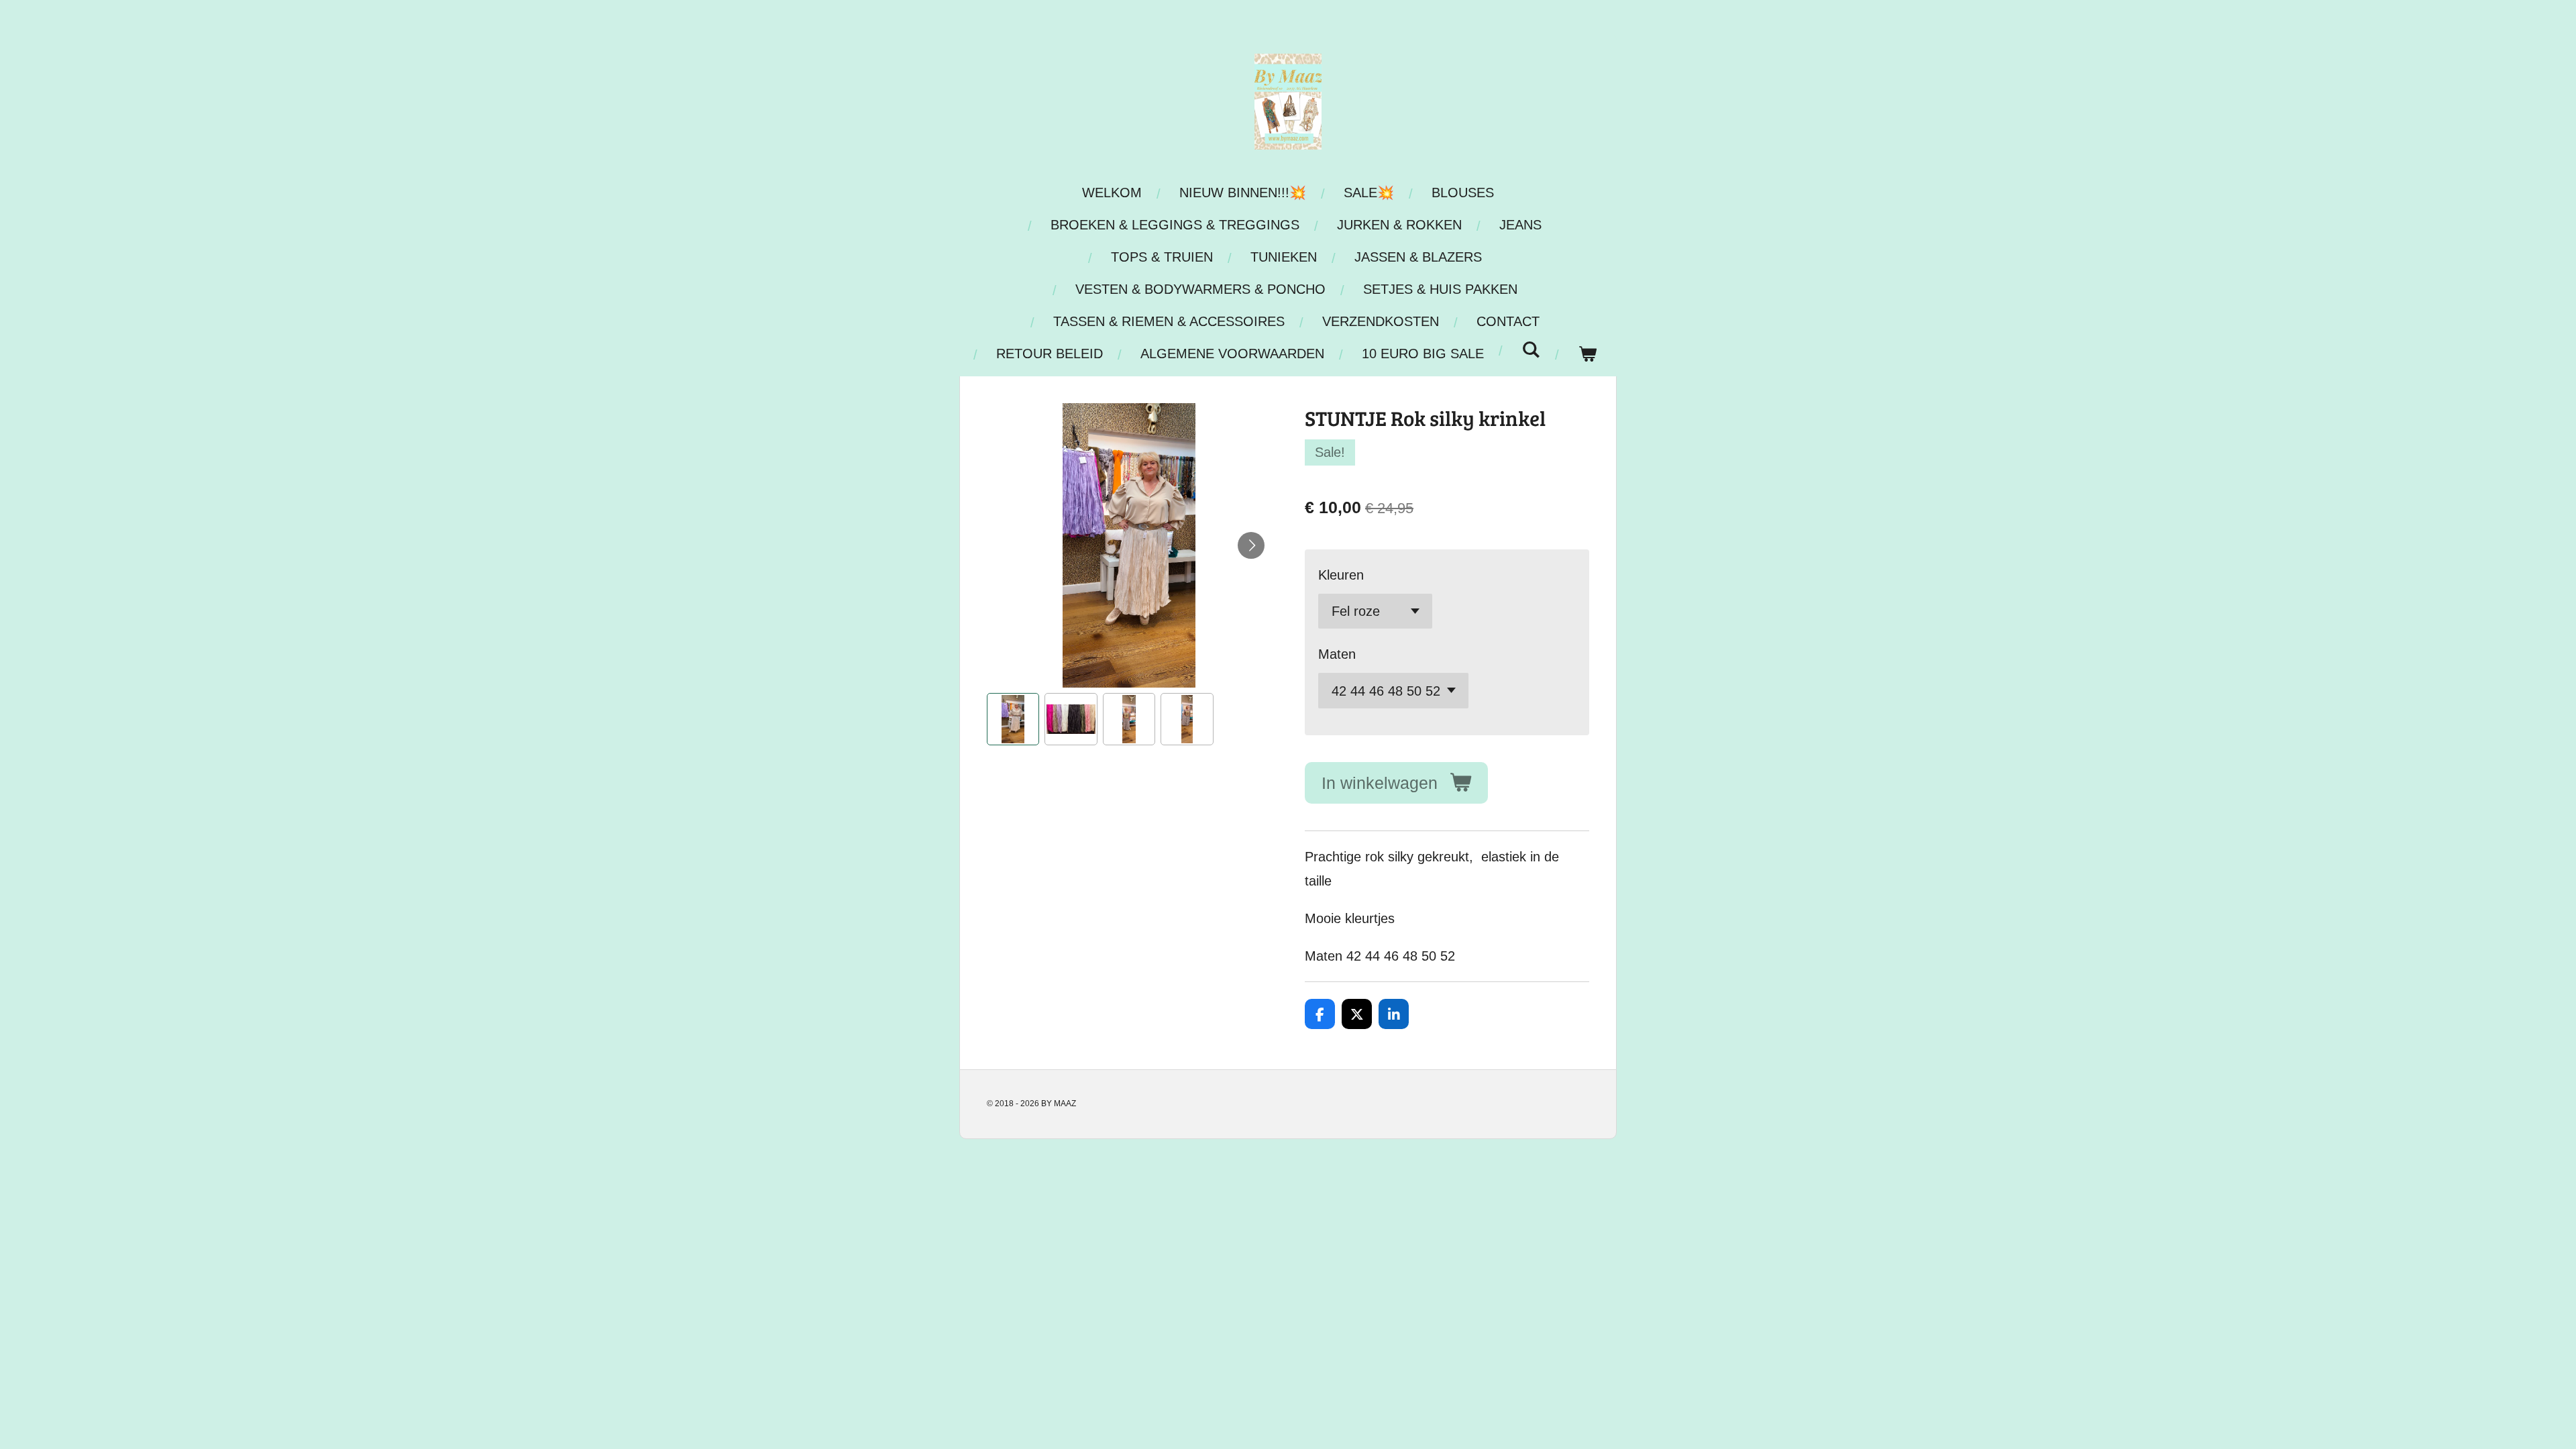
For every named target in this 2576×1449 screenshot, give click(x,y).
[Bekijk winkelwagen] (1587, 354)
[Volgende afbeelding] (1251, 545)
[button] (1013, 719)
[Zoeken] (1531, 350)
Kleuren (1341, 575)
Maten (1337, 654)
